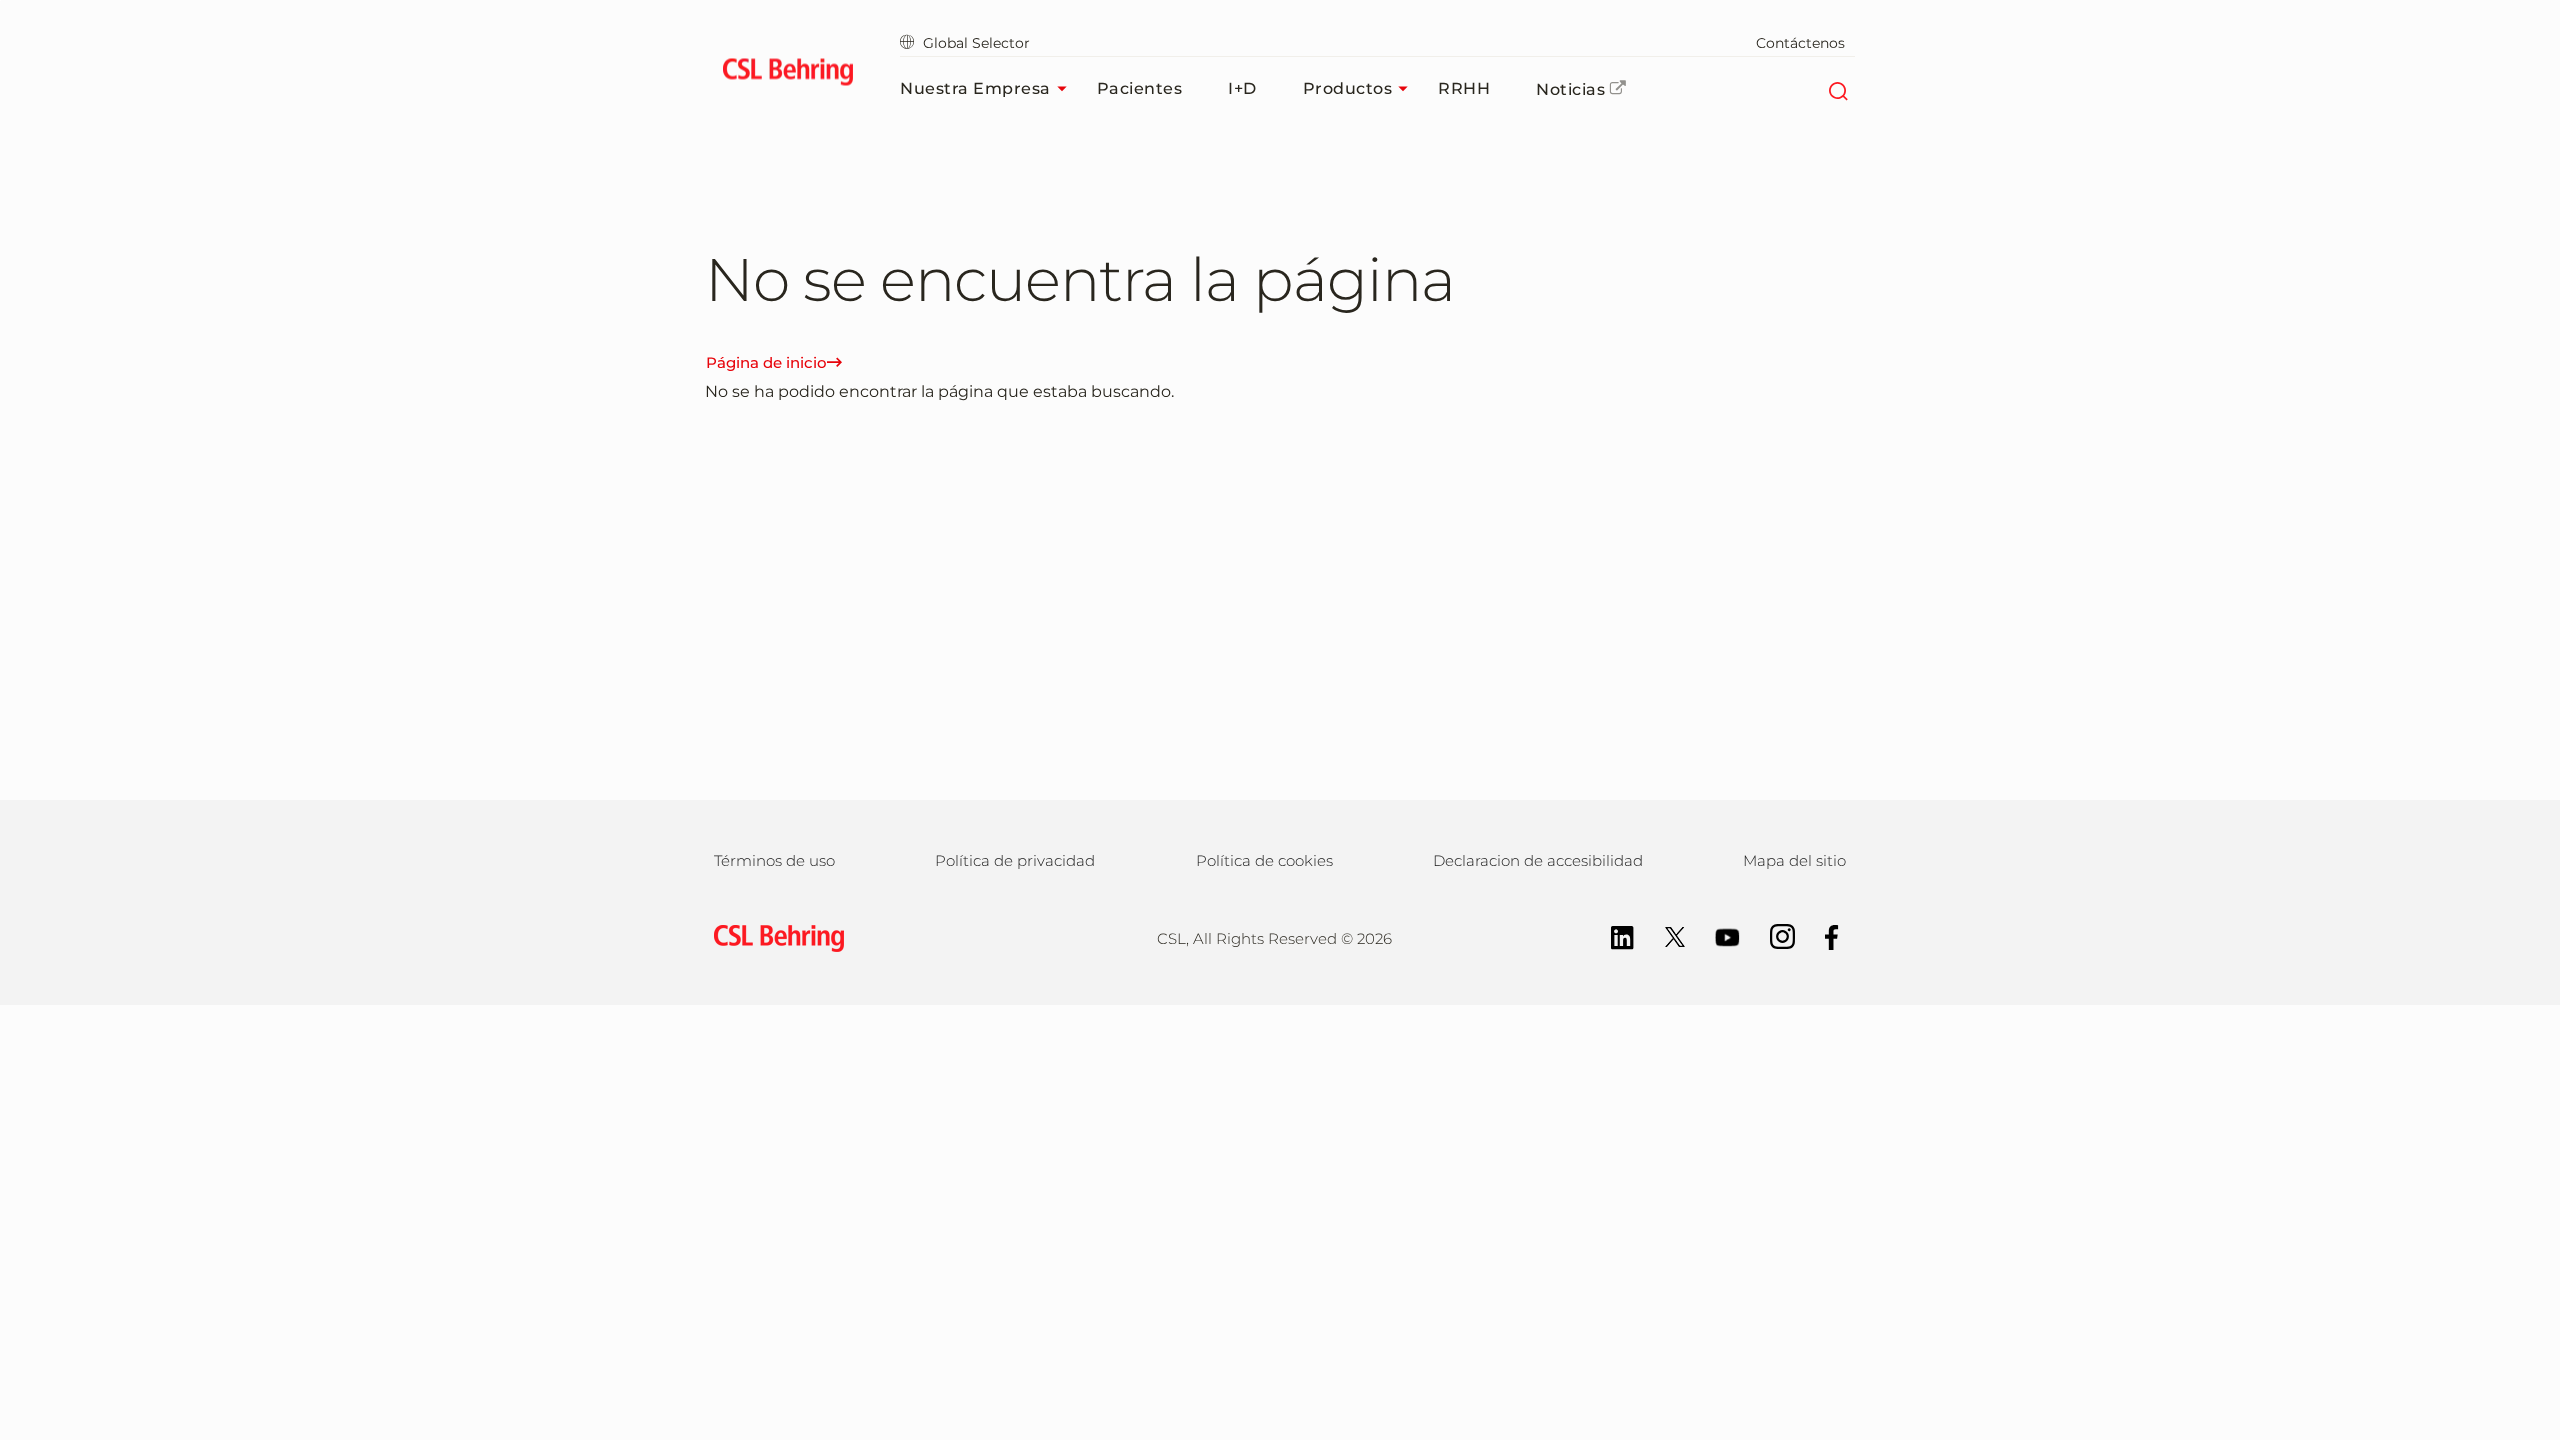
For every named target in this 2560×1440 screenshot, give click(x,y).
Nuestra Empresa (975, 88)
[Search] (1837, 89)
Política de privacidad (1015, 860)
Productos (1348, 88)
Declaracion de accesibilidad (1538, 860)
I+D (1242, 88)
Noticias (1570, 89)
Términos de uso (774, 860)
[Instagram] (1772, 935)
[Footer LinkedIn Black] (1612, 935)
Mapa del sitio (1794, 860)
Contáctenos (1800, 43)
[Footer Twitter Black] (1665, 935)
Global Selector (976, 43)
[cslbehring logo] (787, 75)
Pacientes (1140, 88)
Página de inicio (766, 362)
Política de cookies (1264, 860)
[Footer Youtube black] (1717, 935)
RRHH (1464, 88)
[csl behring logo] (774, 936)
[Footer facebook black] (1822, 935)
